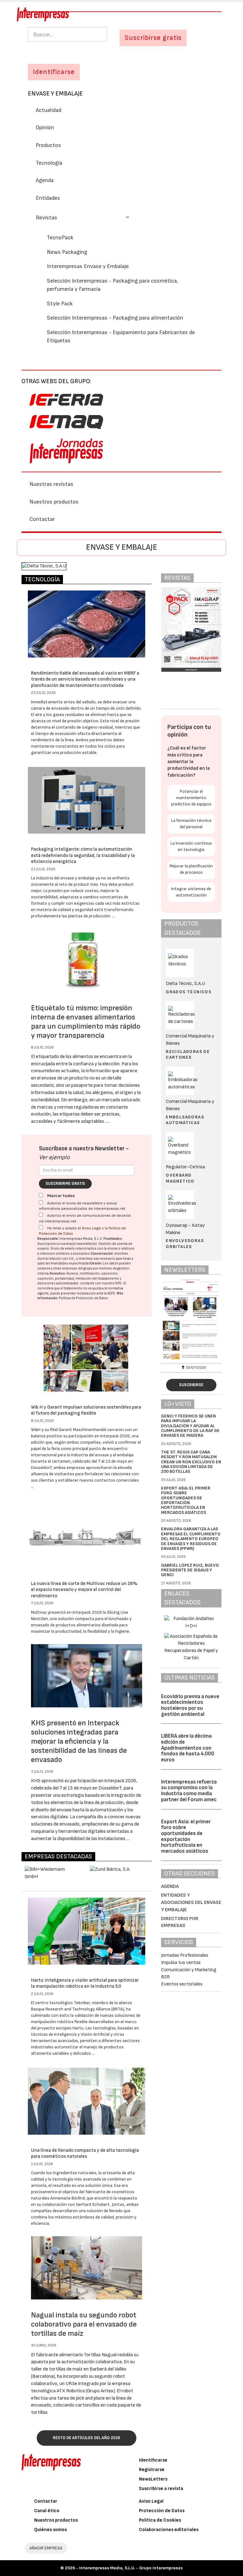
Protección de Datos (162, 2511)
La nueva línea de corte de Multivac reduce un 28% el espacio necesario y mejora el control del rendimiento (84, 1590)
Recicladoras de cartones (188, 1054)
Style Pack (60, 304)
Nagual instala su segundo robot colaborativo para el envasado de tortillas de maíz (84, 2324)
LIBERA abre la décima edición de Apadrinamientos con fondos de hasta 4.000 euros (188, 1748)
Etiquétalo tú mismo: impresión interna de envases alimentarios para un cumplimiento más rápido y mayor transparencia (86, 1022)
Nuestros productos (54, 502)
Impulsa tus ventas (181, 1963)
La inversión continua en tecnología (191, 846)
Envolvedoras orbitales (185, 1243)
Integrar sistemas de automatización (191, 892)
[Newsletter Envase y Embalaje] (191, 1320)
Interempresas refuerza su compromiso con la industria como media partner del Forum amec (189, 1791)
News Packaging (67, 252)
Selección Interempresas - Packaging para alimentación (115, 318)
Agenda (45, 180)
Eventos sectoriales (182, 1984)
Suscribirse (191, 1385)
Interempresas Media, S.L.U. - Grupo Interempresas (131, 2568)
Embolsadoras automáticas (185, 1120)
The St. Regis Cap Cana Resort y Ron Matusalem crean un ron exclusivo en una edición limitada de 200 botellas (191, 1462)
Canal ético (47, 2511)
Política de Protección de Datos (84, 1298)
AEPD (111, 1293)
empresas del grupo (77, 1268)
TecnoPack (60, 238)
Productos (48, 145)
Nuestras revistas (51, 484)
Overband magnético (180, 1178)
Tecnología (49, 163)
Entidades (48, 198)
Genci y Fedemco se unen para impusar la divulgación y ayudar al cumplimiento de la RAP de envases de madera (190, 1426)
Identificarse (153, 2460)
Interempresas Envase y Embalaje (88, 266)
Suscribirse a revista (161, 2489)
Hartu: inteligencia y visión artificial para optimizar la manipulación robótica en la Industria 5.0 (85, 1983)
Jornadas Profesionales (185, 1955)
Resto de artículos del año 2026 (87, 2438)
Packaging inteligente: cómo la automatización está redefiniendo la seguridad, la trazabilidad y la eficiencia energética (83, 855)
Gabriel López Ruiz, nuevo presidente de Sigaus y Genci (190, 1570)
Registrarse (152, 2470)
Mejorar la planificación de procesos (191, 869)
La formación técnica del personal (191, 824)
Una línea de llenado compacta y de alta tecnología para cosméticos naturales (85, 2154)
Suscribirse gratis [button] (153, 38)
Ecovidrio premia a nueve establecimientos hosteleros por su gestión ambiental (190, 1705)
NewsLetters (153, 2479)
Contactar (42, 519)
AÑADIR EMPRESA (46, 2548)
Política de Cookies (160, 2520)
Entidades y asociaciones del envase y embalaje (191, 1903)
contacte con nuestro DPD (101, 1283)
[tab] (121, 217)
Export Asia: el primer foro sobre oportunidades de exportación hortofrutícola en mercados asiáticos (186, 1500)
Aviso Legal (91, 1228)
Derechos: (58, 1273)
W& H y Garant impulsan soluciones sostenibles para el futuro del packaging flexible (86, 1410)
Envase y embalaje (55, 94)
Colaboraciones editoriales (169, 2530)
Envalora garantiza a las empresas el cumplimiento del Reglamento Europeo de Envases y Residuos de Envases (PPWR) (191, 1539)
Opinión (45, 128)
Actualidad (49, 110)
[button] (83, 218)
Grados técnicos (189, 992)
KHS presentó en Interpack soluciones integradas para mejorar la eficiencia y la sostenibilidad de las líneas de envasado (79, 1741)
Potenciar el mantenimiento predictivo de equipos (191, 798)
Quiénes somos (50, 2530)
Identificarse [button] (54, 72)
